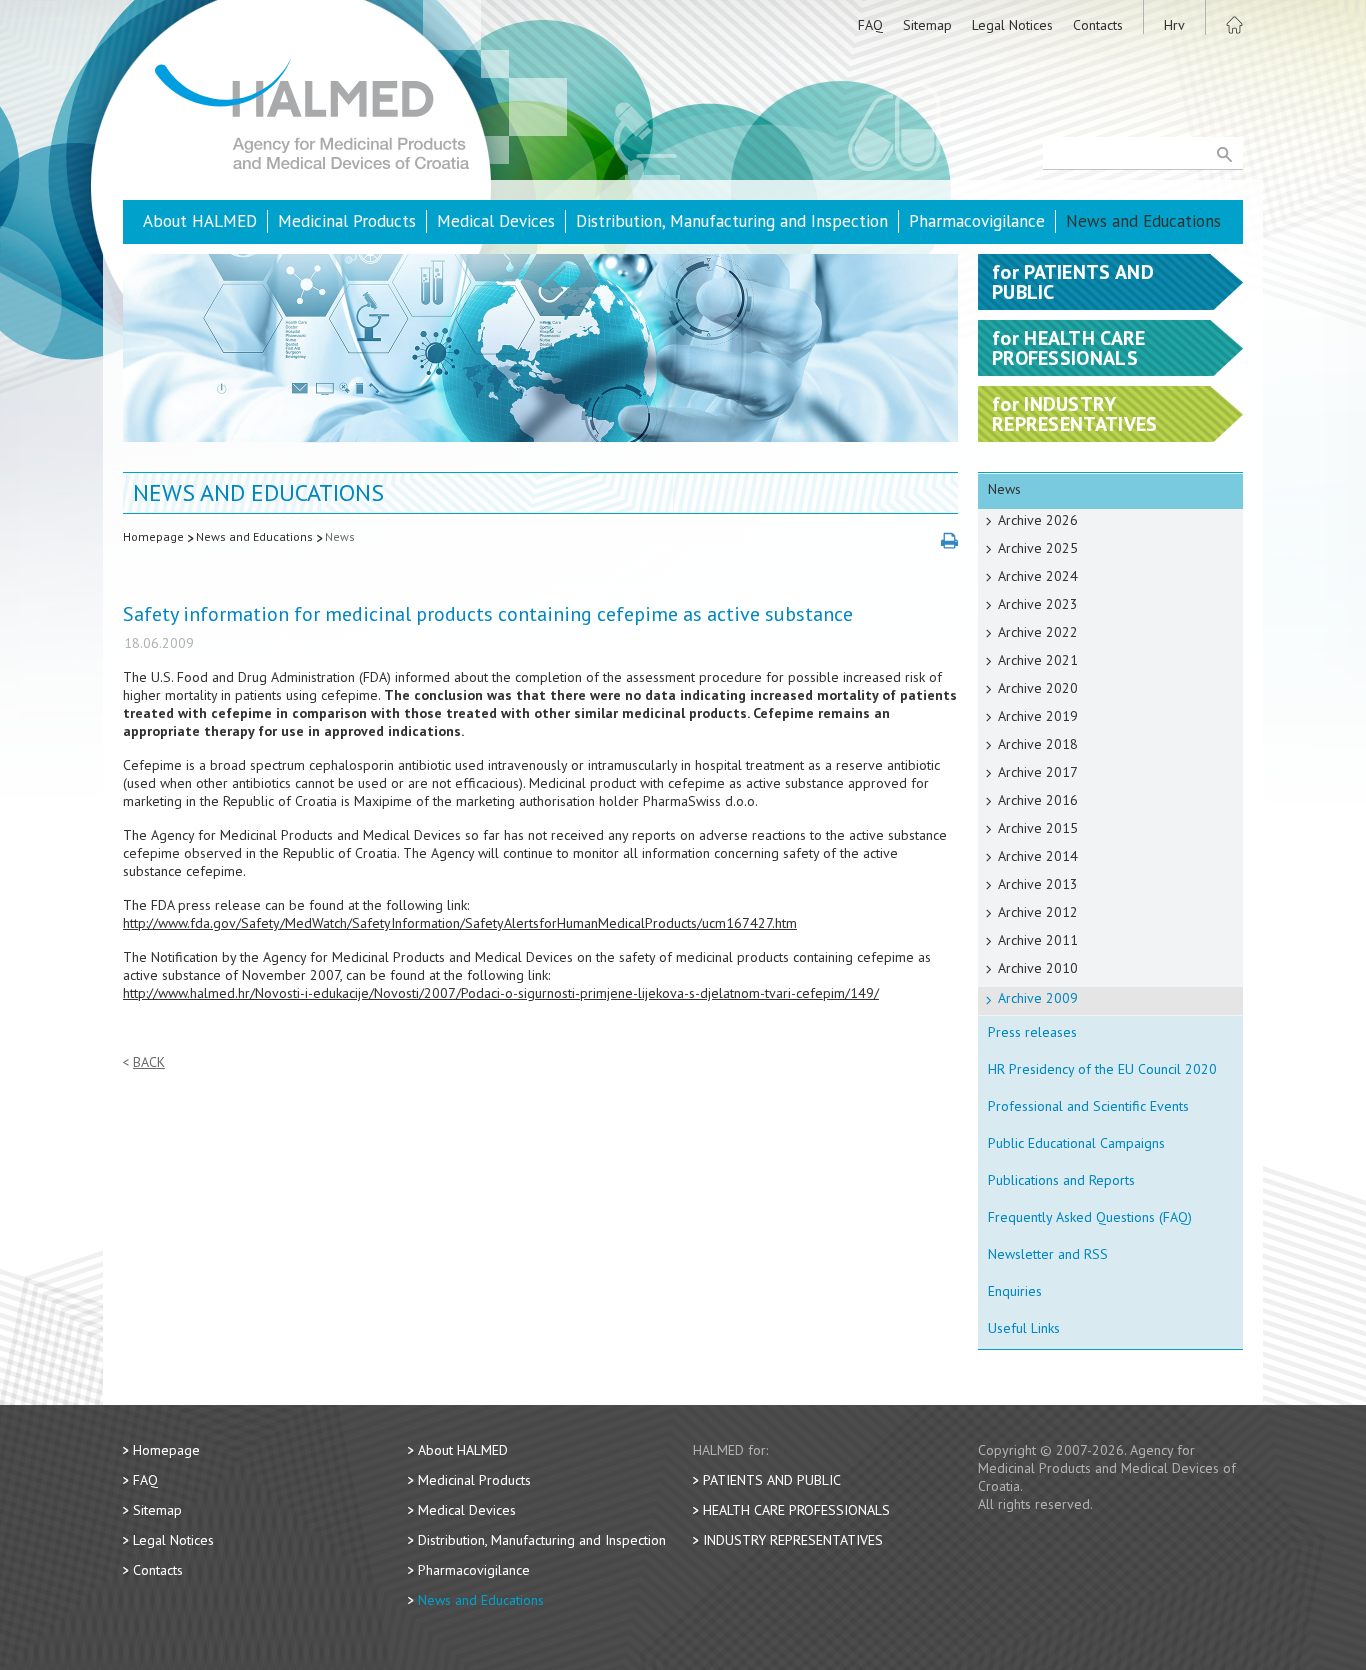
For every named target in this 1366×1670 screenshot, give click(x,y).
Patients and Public (772, 1480)
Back (149, 1062)
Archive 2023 (1038, 604)
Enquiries (1015, 1291)
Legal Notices (1012, 25)
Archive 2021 (1038, 660)
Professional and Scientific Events (1088, 1106)
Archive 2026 (1038, 520)
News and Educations (1143, 221)
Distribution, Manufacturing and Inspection (732, 221)
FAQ (870, 25)
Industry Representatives (793, 1540)
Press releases (1032, 1032)
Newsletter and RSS (1048, 1254)
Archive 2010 (1038, 968)
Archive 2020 (1038, 688)
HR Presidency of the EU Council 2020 (1102, 1069)
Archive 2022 (1038, 632)
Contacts (1098, 25)
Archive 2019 (1038, 716)
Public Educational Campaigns (1076, 1143)
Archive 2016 (1038, 800)
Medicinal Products (347, 221)
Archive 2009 (1038, 998)
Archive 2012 (1038, 912)
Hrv (1174, 25)
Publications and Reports (1061, 1180)
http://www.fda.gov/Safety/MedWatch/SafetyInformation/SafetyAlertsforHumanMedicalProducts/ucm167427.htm (460, 923)
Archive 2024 (1038, 576)
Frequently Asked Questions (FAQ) (1090, 1217)
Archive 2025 (1038, 548)
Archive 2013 (1038, 884)
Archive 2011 (1038, 940)
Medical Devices (496, 221)
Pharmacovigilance (977, 221)
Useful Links (1024, 1328)
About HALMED (200, 221)
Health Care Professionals (796, 1510)
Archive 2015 (1038, 828)
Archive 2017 (1038, 772)
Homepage (153, 536)
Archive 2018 (1038, 744)
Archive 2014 (1038, 856)
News (340, 536)
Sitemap (927, 25)
